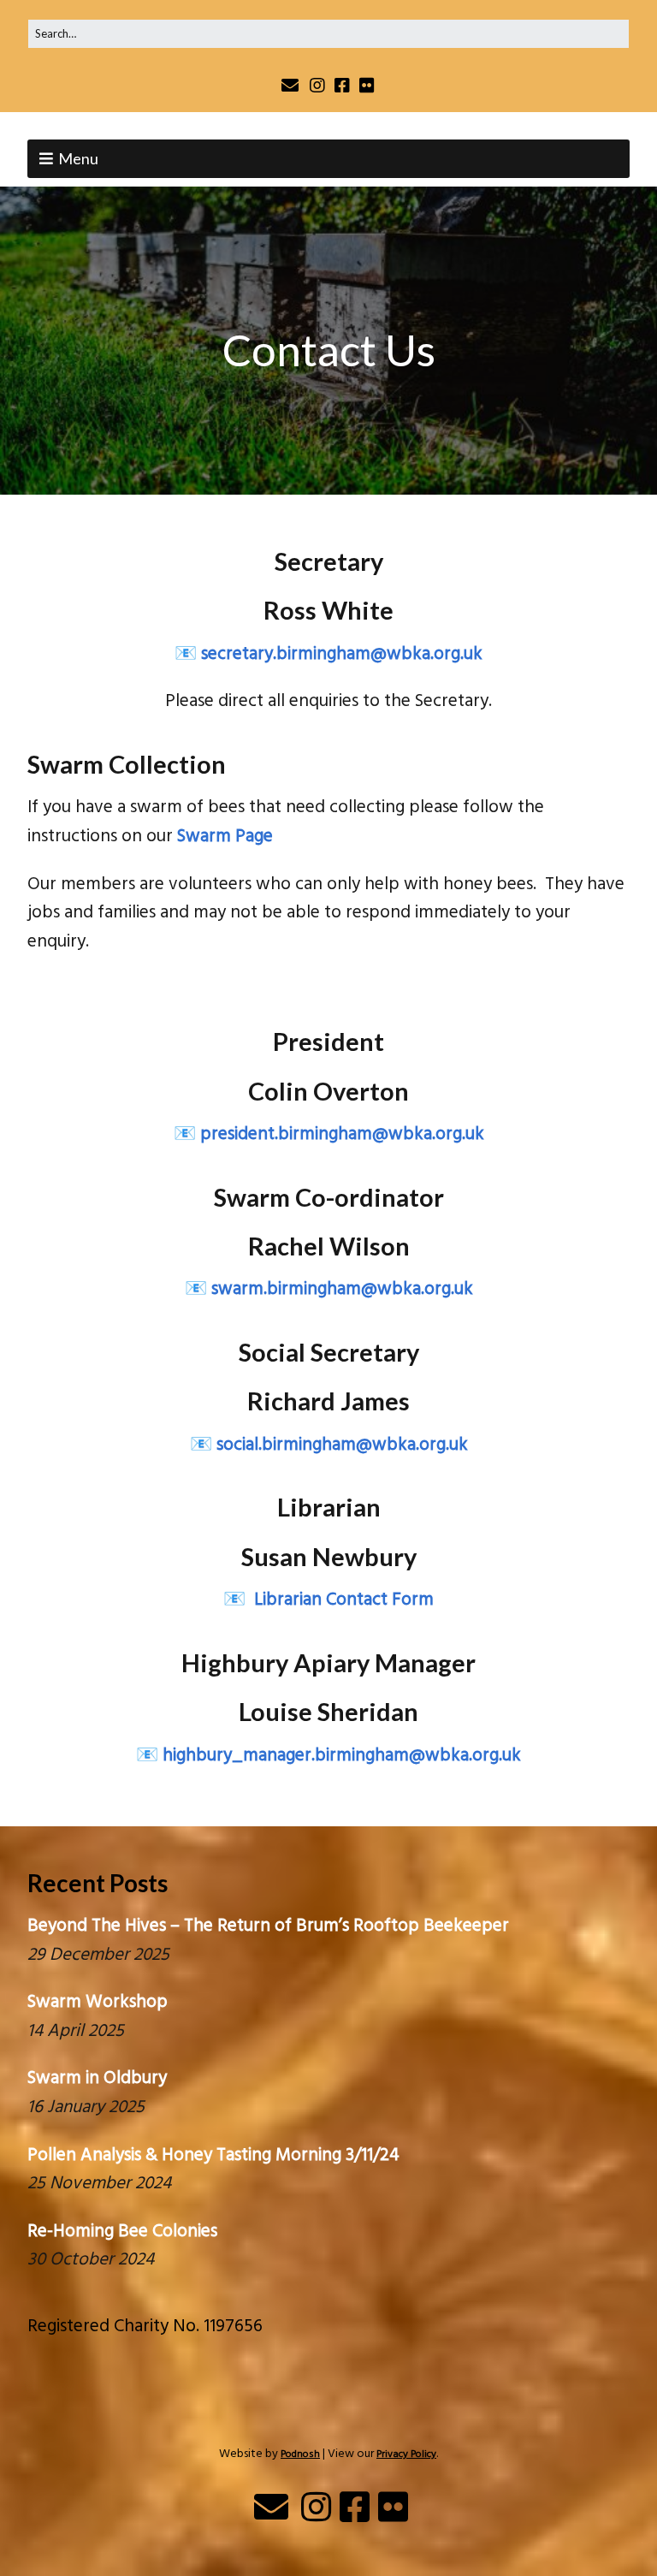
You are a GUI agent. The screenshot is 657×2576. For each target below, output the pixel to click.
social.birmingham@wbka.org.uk (342, 1445)
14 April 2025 (76, 2031)
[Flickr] (367, 85)
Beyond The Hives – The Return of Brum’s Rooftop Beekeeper (268, 1926)
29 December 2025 (98, 1955)
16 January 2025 (86, 2107)
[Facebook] (342, 85)
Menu (78, 158)
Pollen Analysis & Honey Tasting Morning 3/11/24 (213, 2155)
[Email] (291, 85)
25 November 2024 (99, 2184)
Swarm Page (225, 837)
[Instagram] (317, 85)
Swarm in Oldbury (97, 2078)
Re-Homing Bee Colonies (122, 2232)
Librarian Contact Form (342, 1600)
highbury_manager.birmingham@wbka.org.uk (342, 1756)
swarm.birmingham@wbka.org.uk (342, 1289)
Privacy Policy (406, 2454)
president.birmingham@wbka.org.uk (342, 1134)
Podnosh (300, 2454)
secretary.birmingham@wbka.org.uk (342, 654)
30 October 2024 (91, 2260)
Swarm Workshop (98, 2002)
